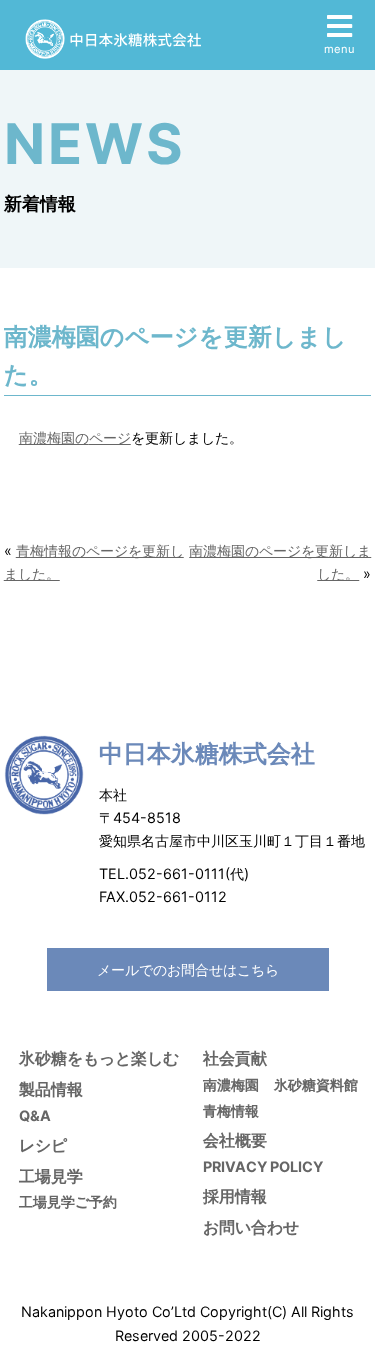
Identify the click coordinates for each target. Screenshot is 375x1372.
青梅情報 (231, 1110)
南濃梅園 (231, 1084)
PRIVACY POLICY (263, 1166)
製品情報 (51, 1089)
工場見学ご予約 (68, 1201)
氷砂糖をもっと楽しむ (99, 1058)
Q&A (35, 1115)
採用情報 (235, 1196)
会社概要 (235, 1140)
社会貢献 (235, 1058)
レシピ (43, 1145)
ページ (110, 437)
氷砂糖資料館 (316, 1084)
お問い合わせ (251, 1227)
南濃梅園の (54, 437)
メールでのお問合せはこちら (188, 969)
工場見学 (51, 1176)
